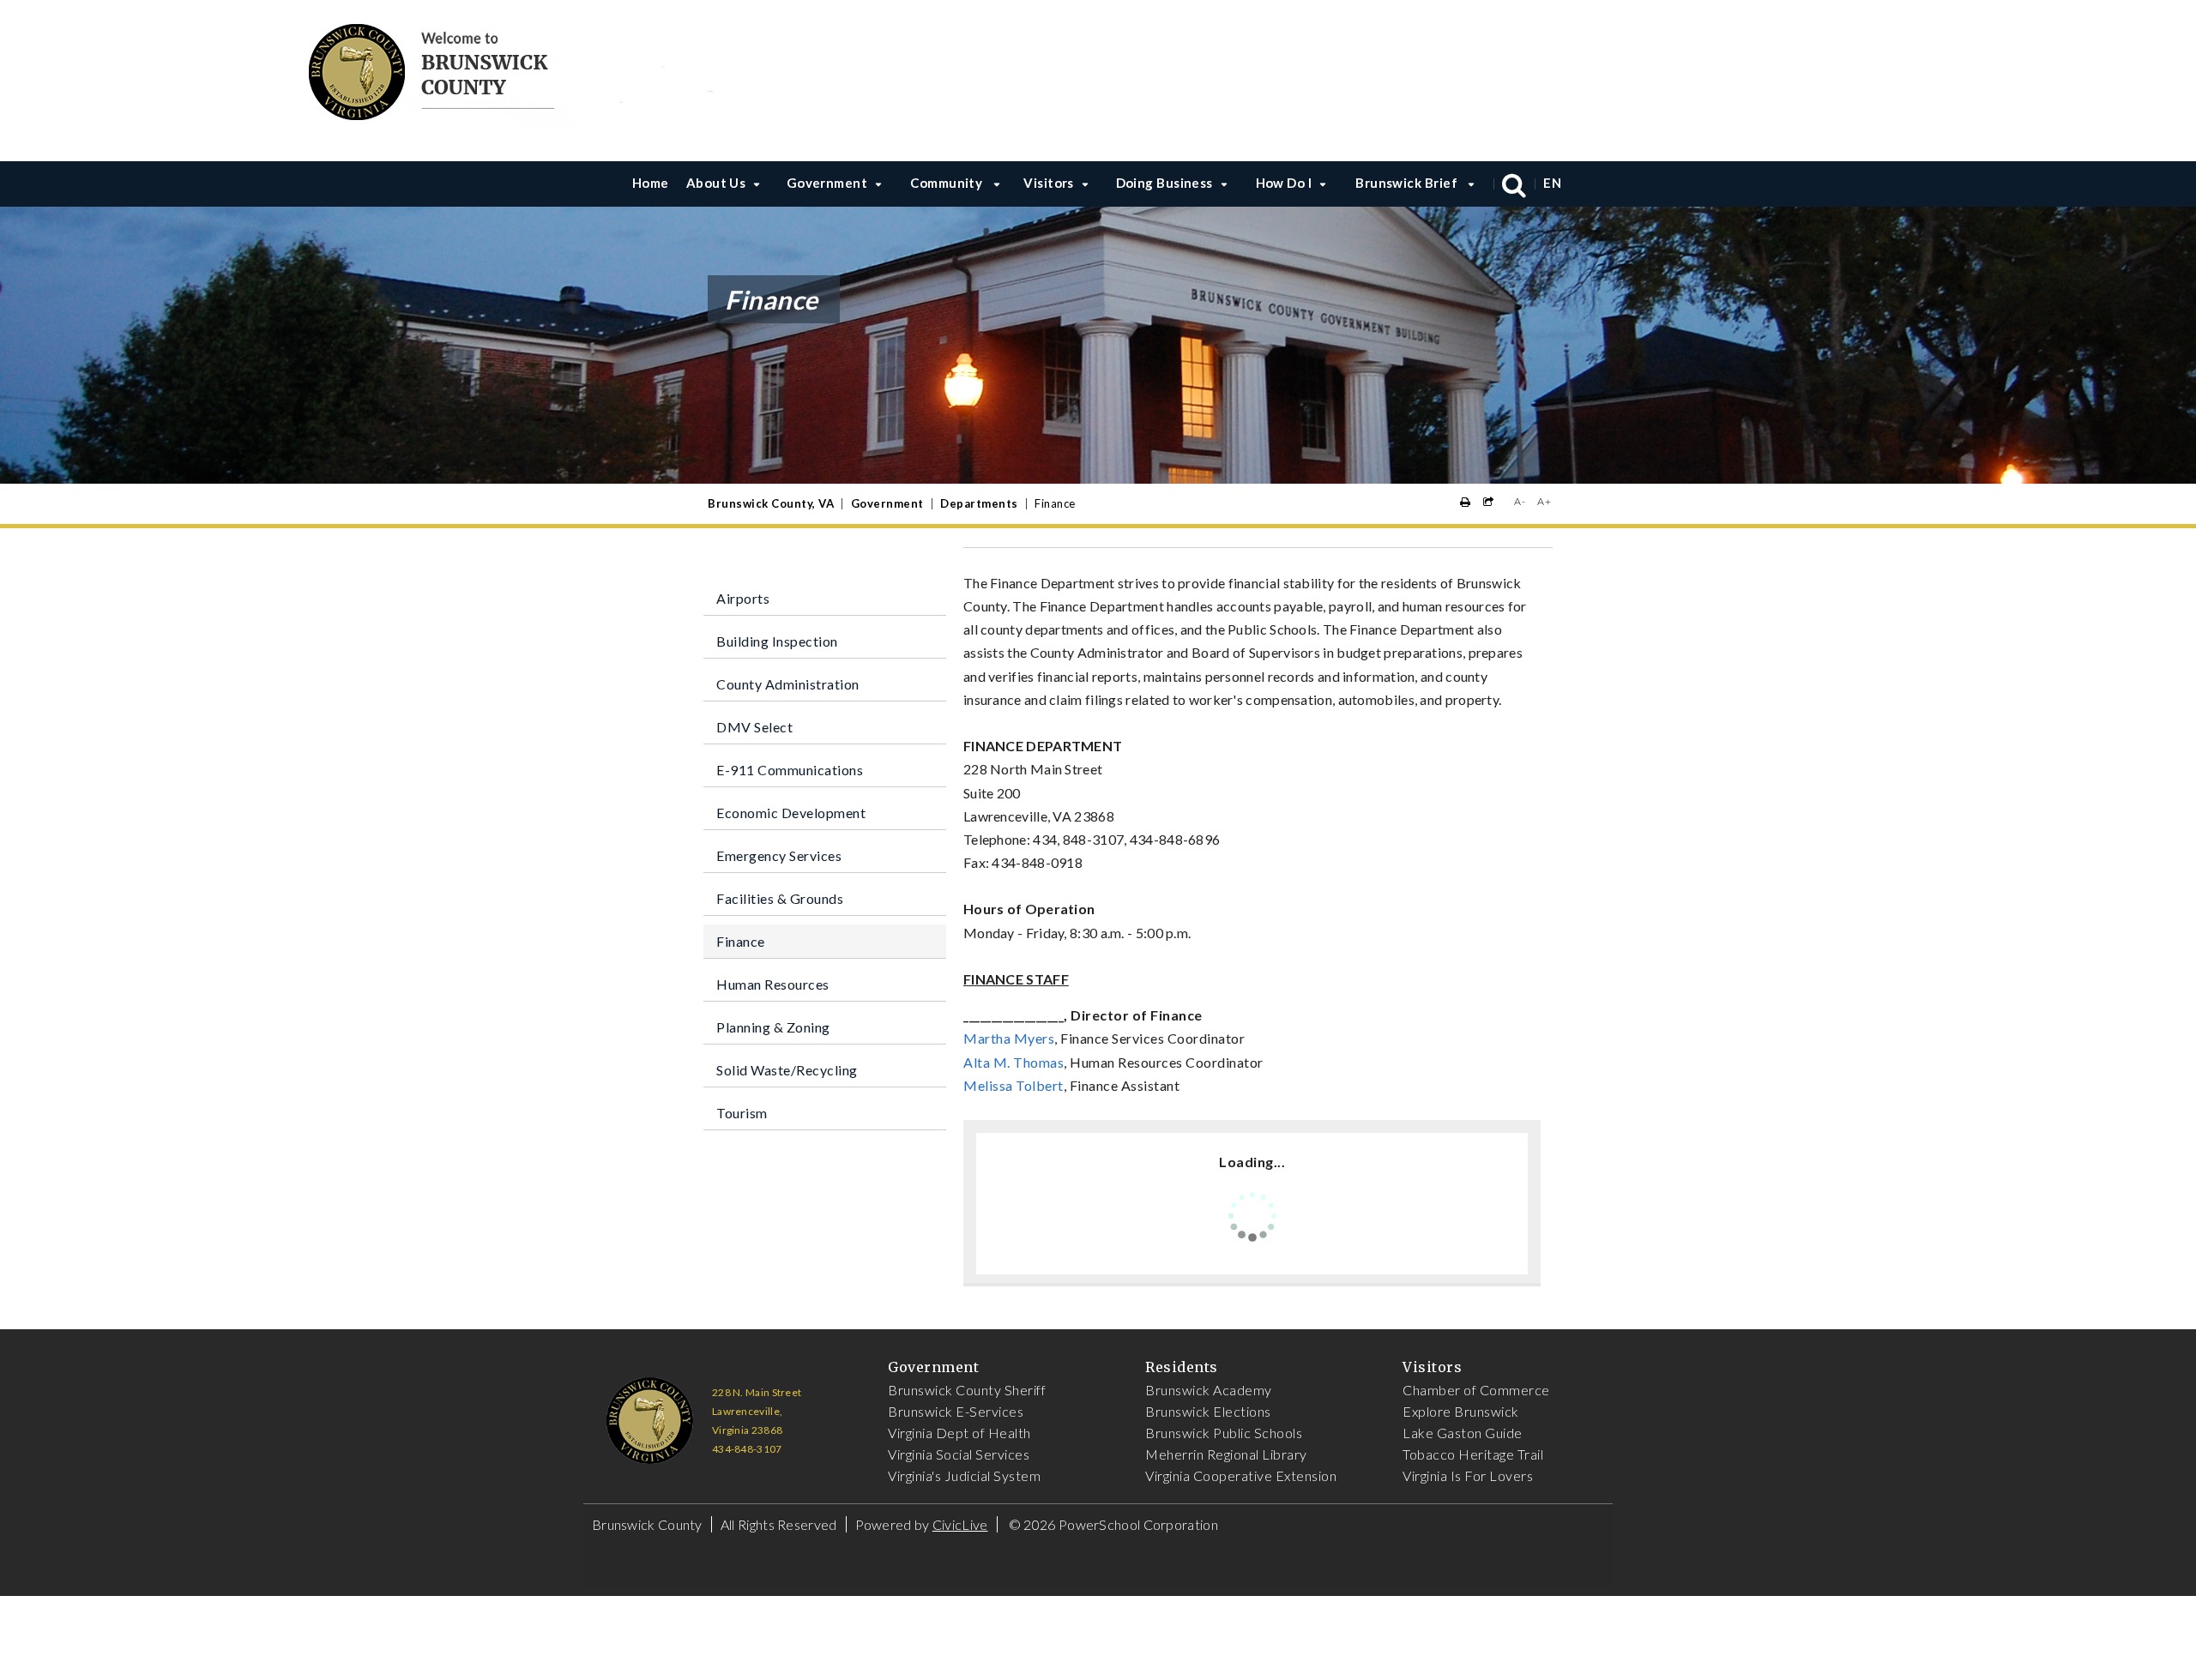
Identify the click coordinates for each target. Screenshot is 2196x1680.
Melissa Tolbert (1014, 1085)
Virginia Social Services (959, 1454)
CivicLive (960, 1524)
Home (651, 183)
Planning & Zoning (773, 1027)
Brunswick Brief (1408, 183)
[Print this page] (1466, 502)
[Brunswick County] (507, 69)
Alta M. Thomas (1014, 1062)
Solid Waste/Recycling (787, 1070)
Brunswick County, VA (771, 503)
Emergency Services (779, 855)
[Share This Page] (1489, 502)
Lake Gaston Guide (1463, 1433)
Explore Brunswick (1461, 1411)
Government (827, 183)
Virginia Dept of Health (959, 1433)
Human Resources (773, 984)
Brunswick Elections (1208, 1411)
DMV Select (754, 727)
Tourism (742, 1113)
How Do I (1284, 183)
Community (948, 183)
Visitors (1049, 183)
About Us (716, 183)
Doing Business (1164, 183)
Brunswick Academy (1209, 1390)
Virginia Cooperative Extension (1241, 1475)
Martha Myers (1009, 1038)
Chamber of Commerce (1476, 1390)
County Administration (788, 684)
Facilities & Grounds (780, 898)
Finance (741, 941)
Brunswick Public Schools (1224, 1433)
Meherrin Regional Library (1226, 1454)
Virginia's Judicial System (964, 1475)
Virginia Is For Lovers (1468, 1475)
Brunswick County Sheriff (967, 1390)
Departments (979, 503)
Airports (743, 598)
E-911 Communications (790, 770)
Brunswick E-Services (956, 1411)
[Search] (1514, 184)
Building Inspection (777, 641)
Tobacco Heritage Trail (1473, 1454)
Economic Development (791, 813)
